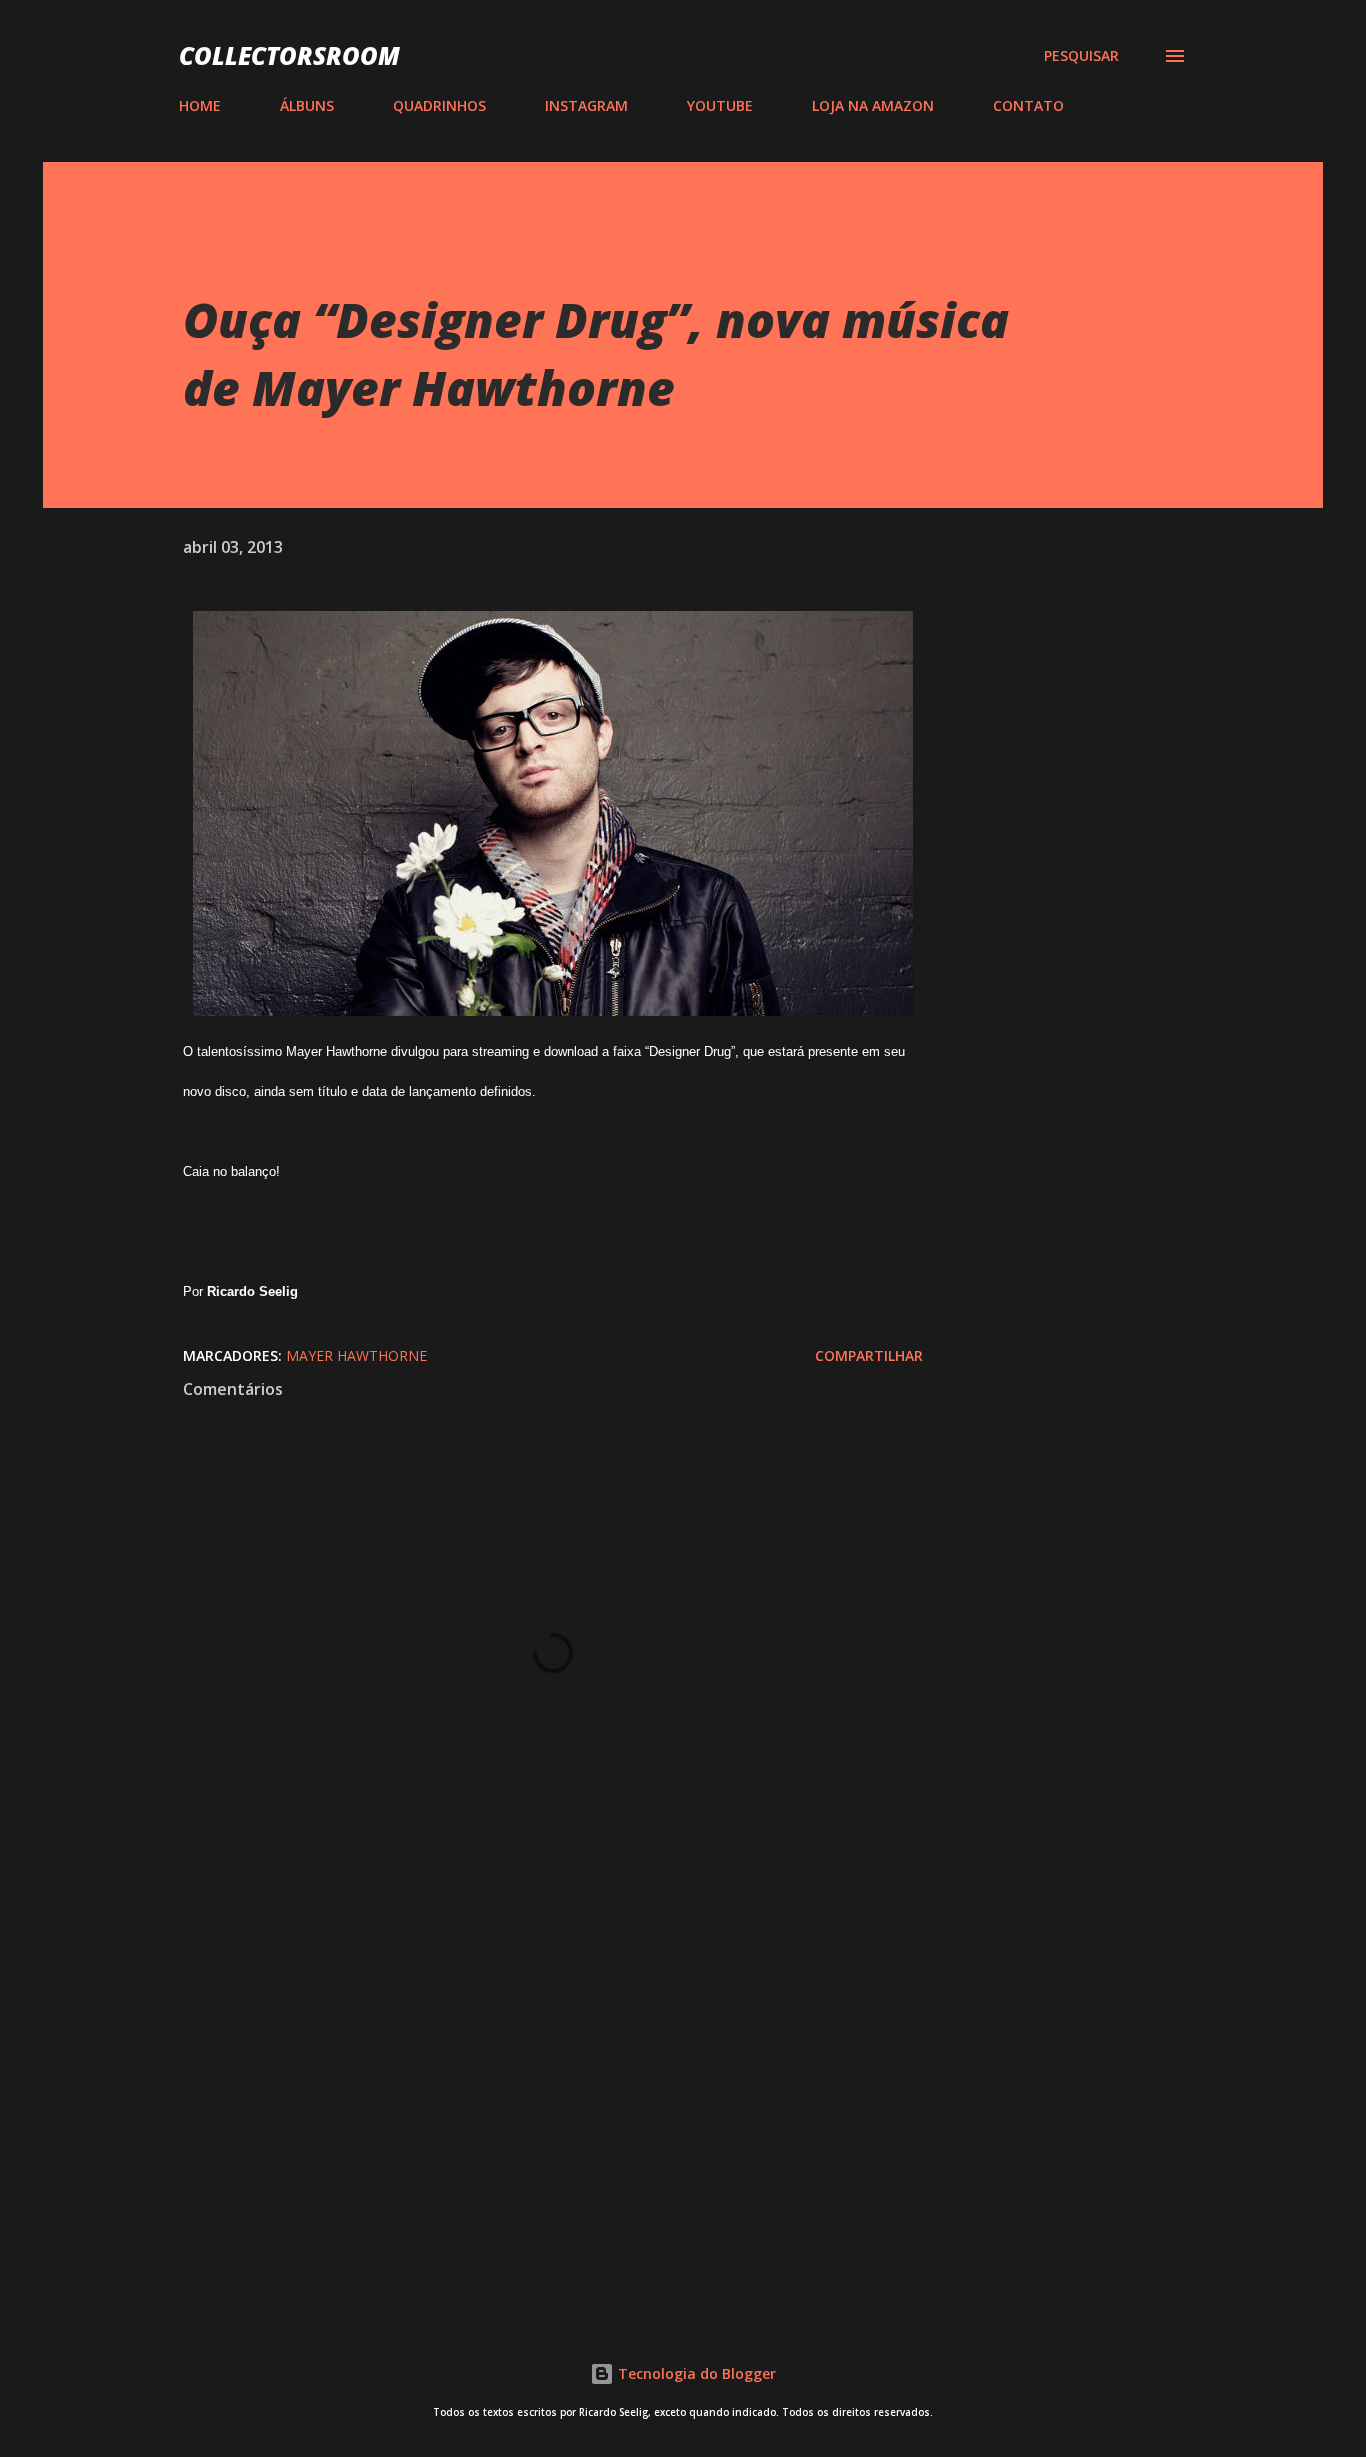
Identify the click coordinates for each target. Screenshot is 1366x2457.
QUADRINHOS (439, 105)
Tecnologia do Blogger (695, 2373)
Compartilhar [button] (869, 1355)
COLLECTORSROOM (289, 55)
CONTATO (1028, 105)
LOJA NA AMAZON (873, 105)
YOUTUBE (720, 105)
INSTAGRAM (586, 105)
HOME (200, 105)
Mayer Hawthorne (356, 1355)
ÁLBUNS (307, 105)
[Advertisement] (521, 2059)
